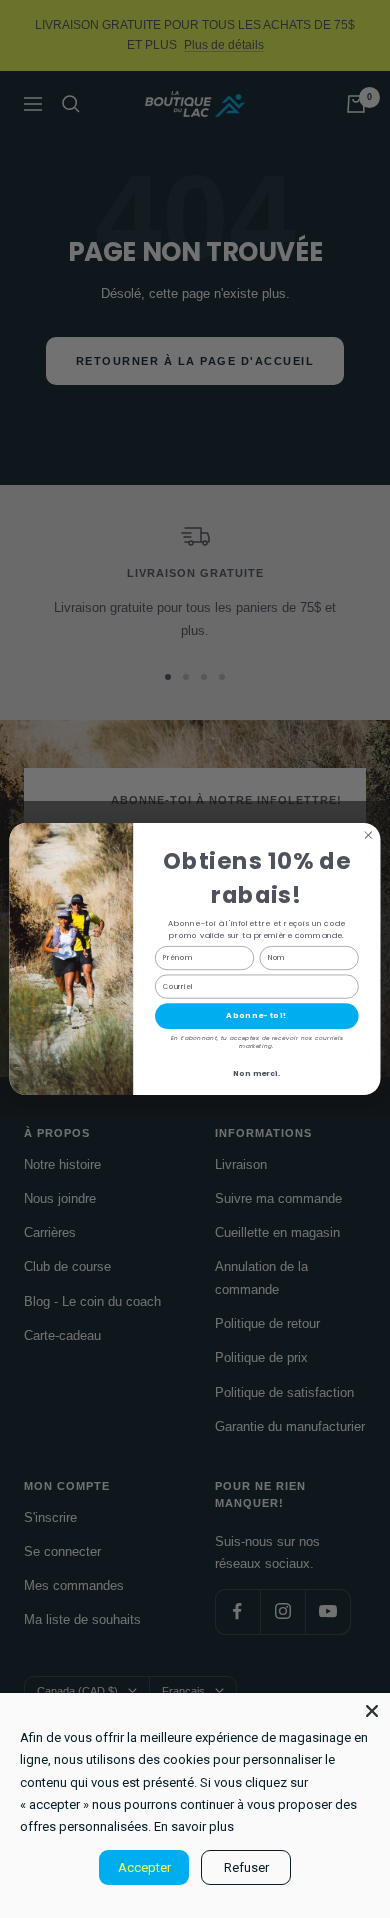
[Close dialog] (368, 835)
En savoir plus (194, 1826)
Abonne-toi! (256, 1015)
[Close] (372, 1711)
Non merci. (257, 1073)
